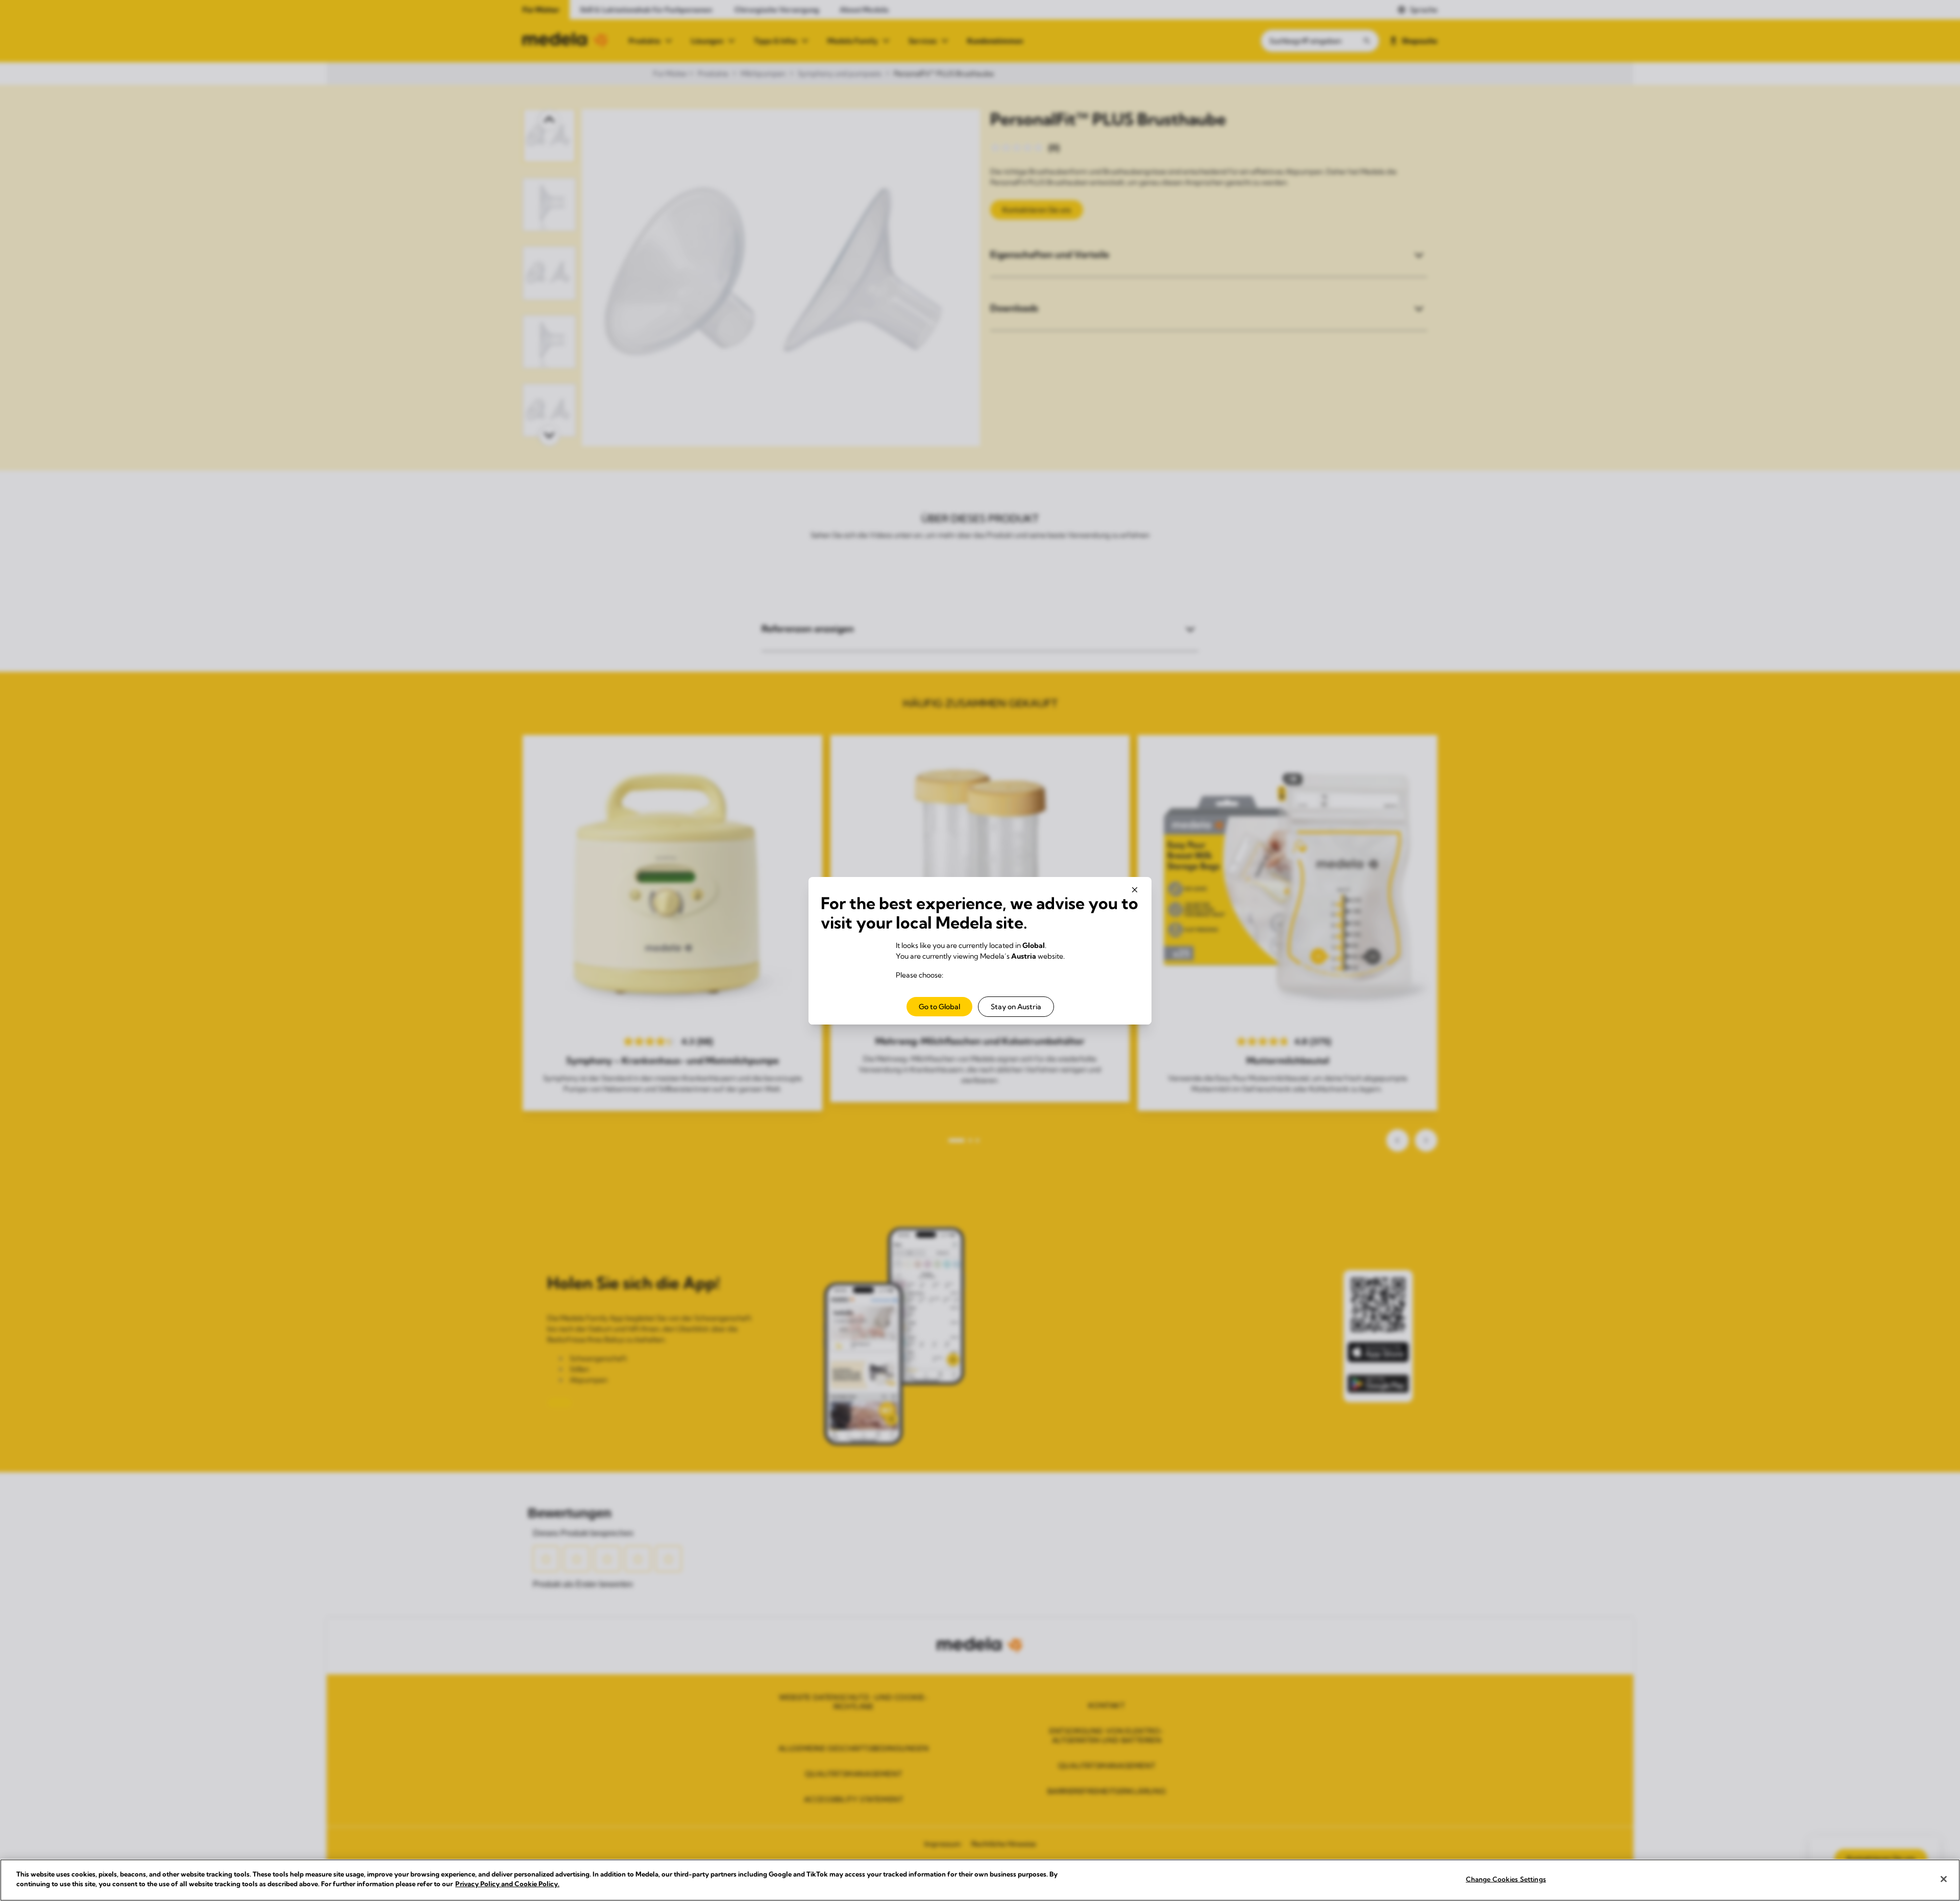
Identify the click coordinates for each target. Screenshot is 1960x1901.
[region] (980, 1880)
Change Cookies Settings (1506, 1879)
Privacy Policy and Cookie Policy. (507, 1884)
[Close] (1944, 1879)
